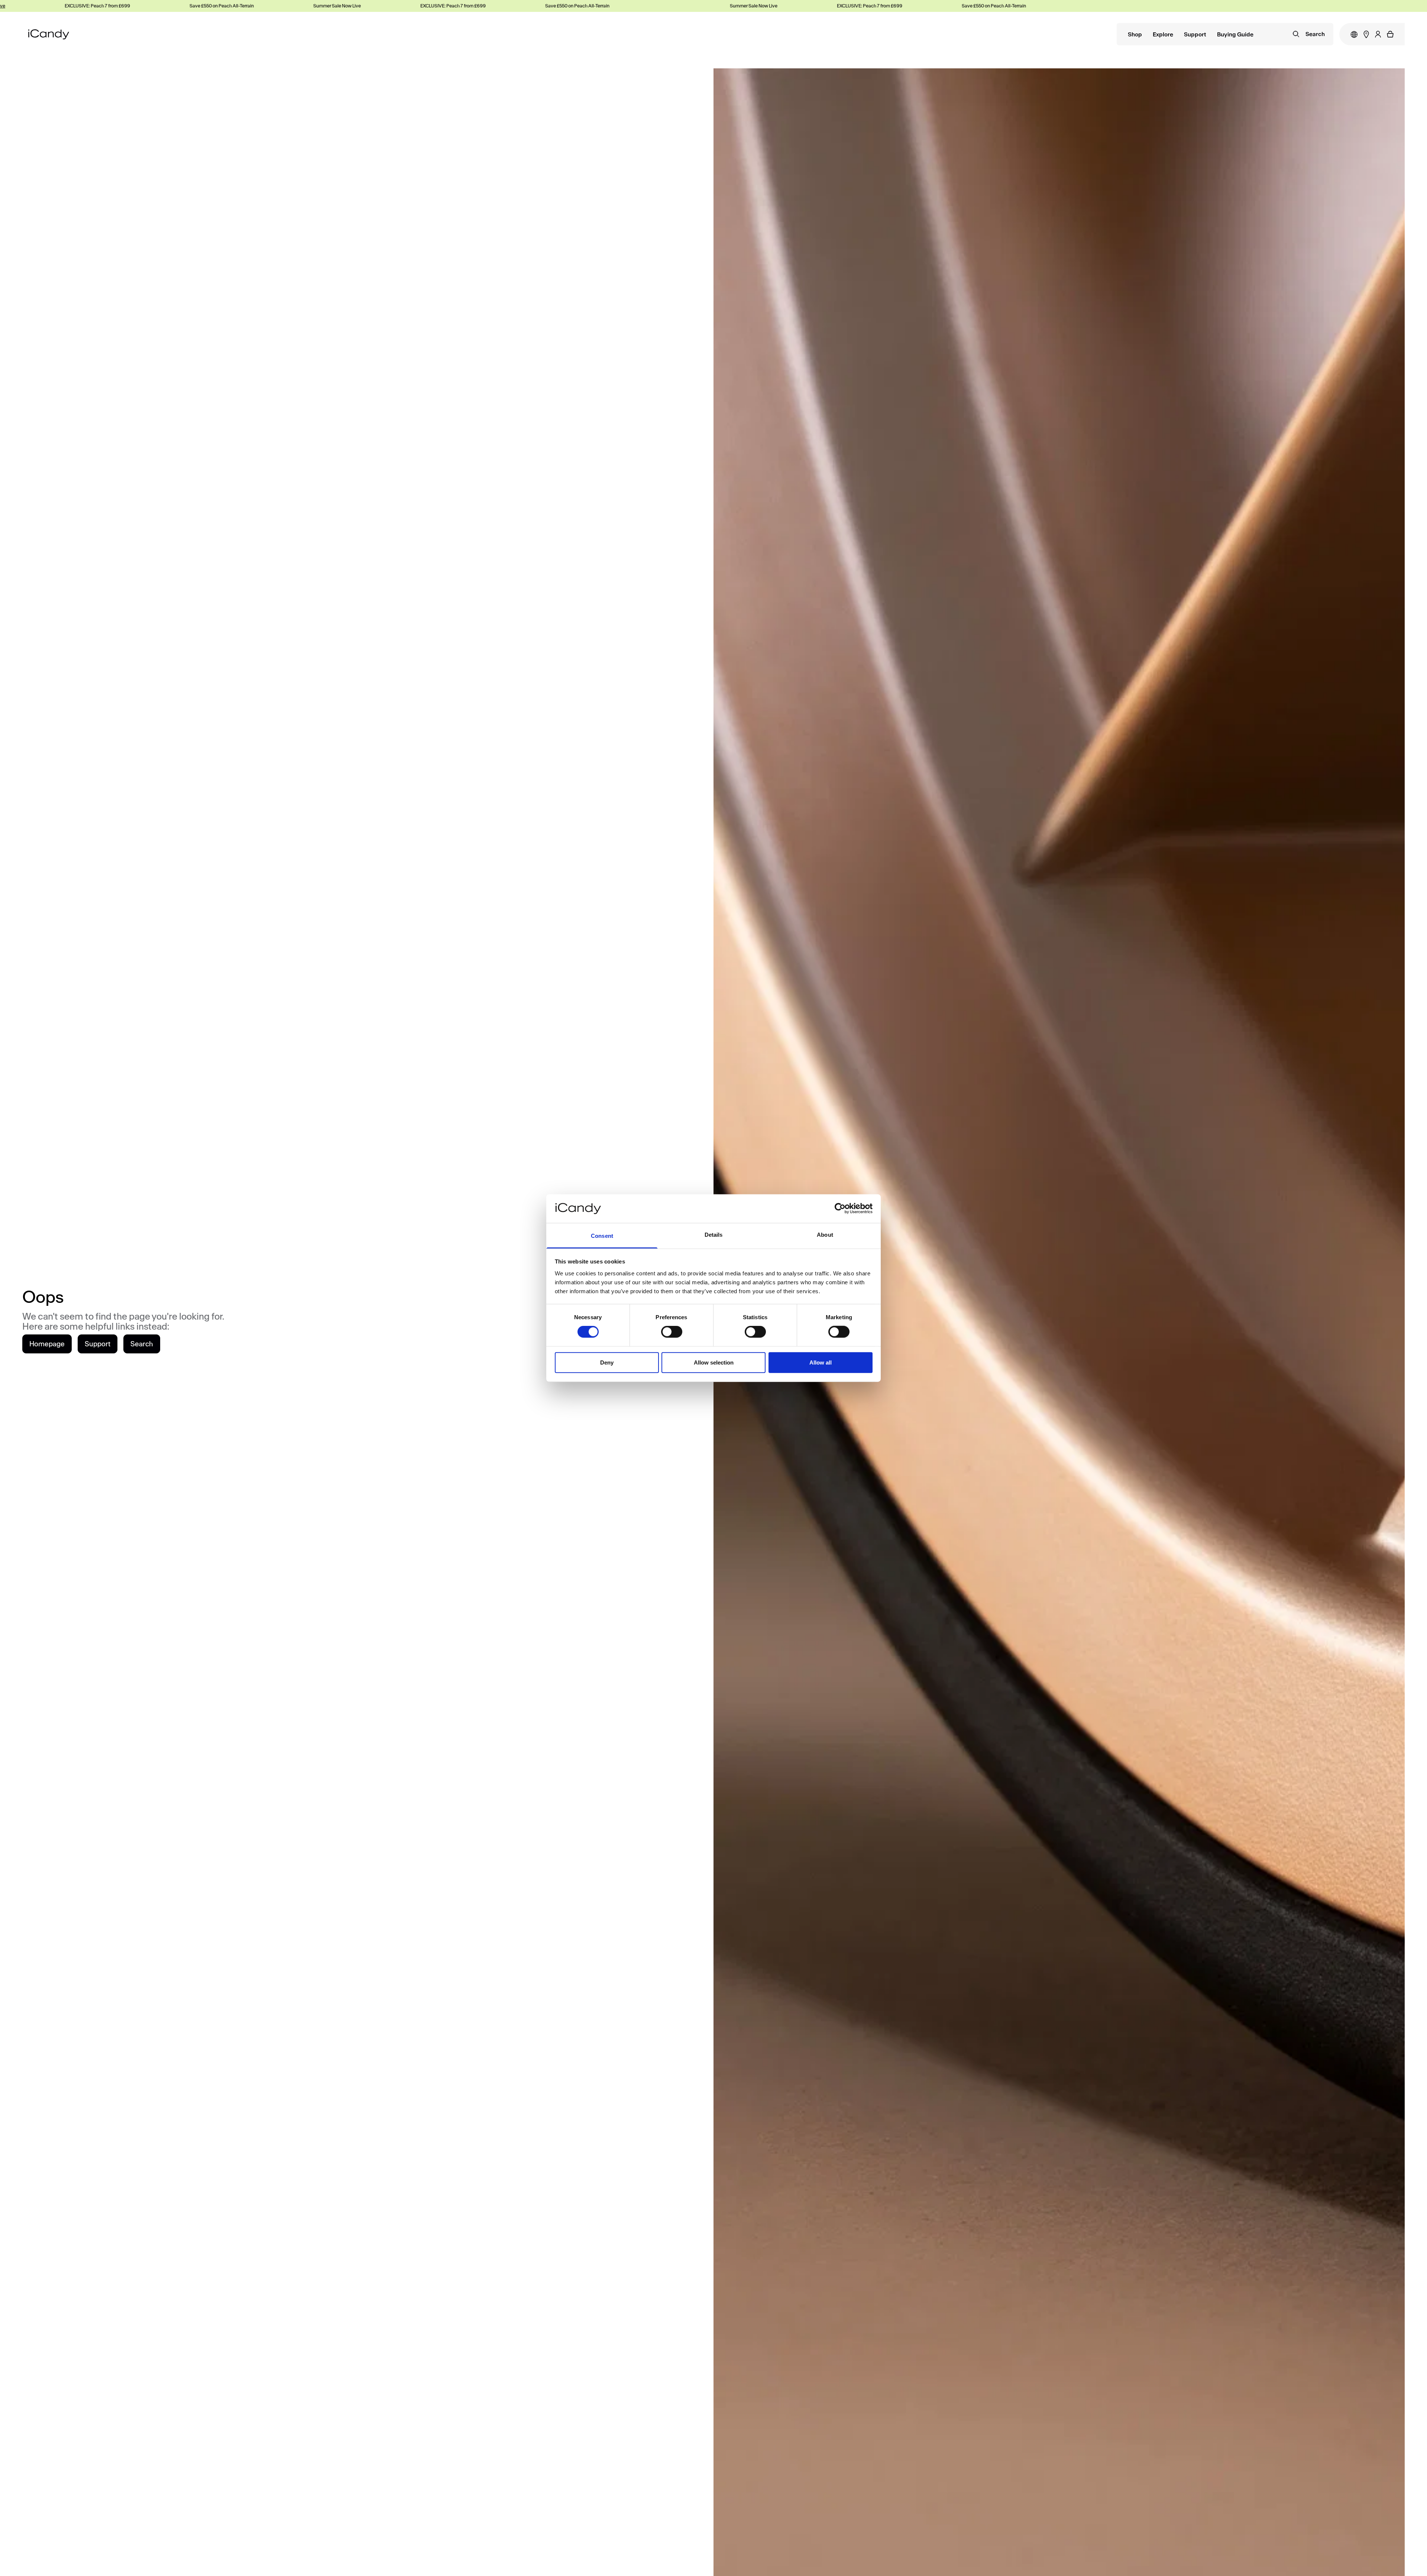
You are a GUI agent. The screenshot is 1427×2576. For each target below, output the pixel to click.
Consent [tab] (602, 1236)
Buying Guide (1235, 35)
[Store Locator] (1366, 34)
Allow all (821, 1362)
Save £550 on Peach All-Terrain (109, 6)
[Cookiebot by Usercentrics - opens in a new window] (840, 1208)
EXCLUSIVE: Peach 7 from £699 (341, 6)
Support (1195, 35)
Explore (1163, 35)
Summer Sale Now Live (225, 6)
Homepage (47, 1344)
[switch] (672, 1332)
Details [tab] (714, 1235)
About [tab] (825, 1235)
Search (142, 1344)
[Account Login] (1378, 34)
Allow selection (714, 1362)
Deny (607, 1362)
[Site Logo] (49, 34)
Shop (1135, 35)
